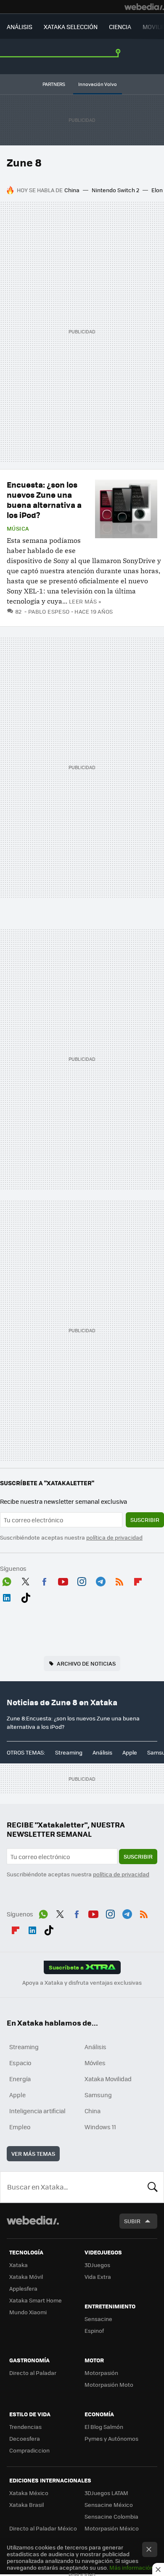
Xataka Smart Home (36, 2300)
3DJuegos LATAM (106, 2493)
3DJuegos (97, 2265)
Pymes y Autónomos (111, 2438)
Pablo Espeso (49, 611)
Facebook (44, 1580)
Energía (20, 2079)
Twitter (26, 1580)
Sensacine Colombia (111, 2516)
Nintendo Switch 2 (115, 190)
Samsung (98, 2095)
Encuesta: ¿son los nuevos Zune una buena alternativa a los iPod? (44, 500)
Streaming (69, 1752)
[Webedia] (144, 7)
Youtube (63, 1580)
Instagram (82, 1580)
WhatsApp (7, 1580)
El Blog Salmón (104, 2427)
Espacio (20, 2063)
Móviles (95, 2063)
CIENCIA (120, 27)
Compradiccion (29, 2450)
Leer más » (85, 601)
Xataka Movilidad (108, 2079)
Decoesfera (25, 2438)
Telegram (101, 1580)
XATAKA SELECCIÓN (71, 27)
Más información (131, 2567)
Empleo (20, 2127)
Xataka (19, 2265)
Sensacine (98, 2319)
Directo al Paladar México (43, 2528)
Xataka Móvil (26, 2277)
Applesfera (23, 2288)
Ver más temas (33, 2153)
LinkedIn (7, 1596)
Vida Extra (98, 2277)
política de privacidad (114, 1537)
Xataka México (29, 2493)
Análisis (102, 1752)
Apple (130, 1752)
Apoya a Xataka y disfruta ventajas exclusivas (82, 1983)
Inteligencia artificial (37, 2111)
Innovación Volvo (98, 84)
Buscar (153, 2187)
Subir (132, 2221)
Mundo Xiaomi (28, 2312)
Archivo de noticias (86, 1663)
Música (18, 529)
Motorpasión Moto (109, 2384)
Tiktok (26, 1596)
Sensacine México (109, 2505)
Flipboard (138, 1580)
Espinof (94, 2330)
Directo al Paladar (33, 2373)
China (72, 190)
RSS (119, 1580)
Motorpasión (101, 2373)
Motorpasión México (112, 2528)
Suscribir (145, 1520)
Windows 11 (100, 2127)
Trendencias (25, 2427)
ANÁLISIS (20, 27)
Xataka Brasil (26, 2505)
